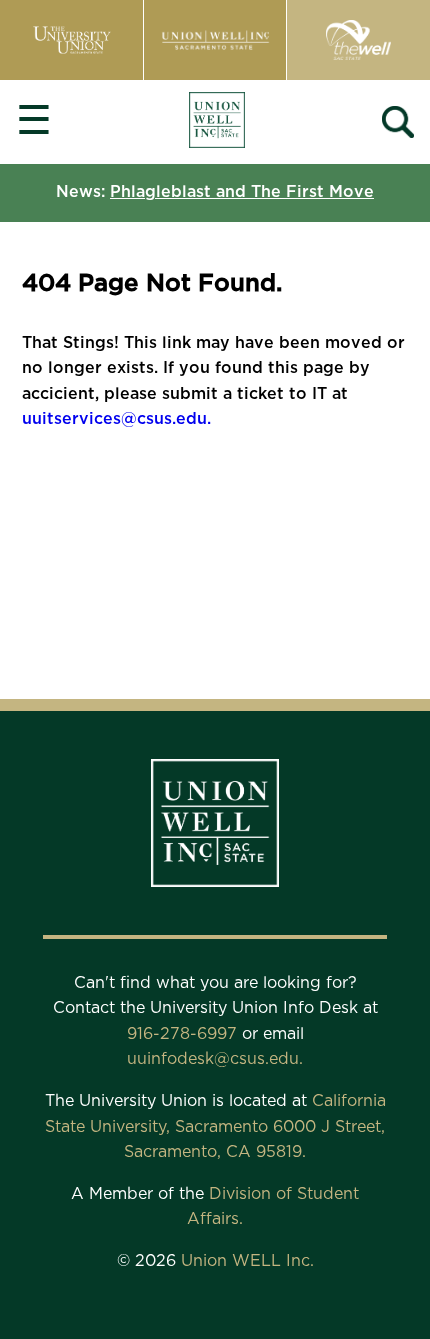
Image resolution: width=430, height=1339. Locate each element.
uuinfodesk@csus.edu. (215, 1059)
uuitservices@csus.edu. (116, 419)
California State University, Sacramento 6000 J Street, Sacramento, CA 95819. (215, 1126)
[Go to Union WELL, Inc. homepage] (217, 122)
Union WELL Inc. (247, 1261)
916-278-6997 (184, 1034)
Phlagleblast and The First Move (242, 192)
